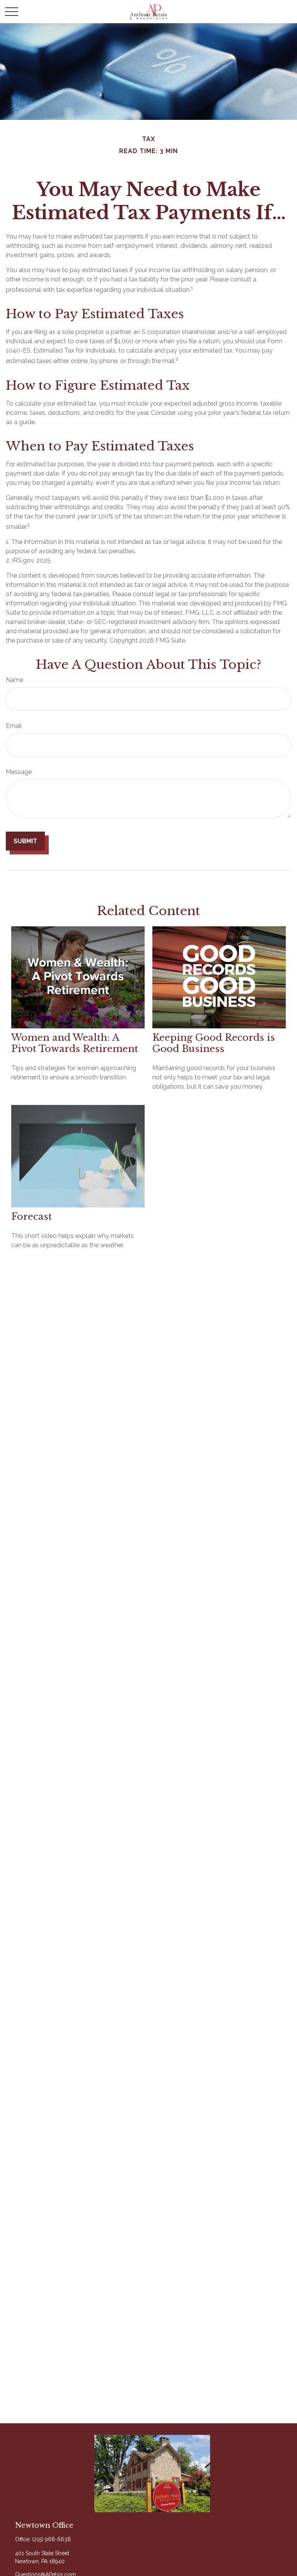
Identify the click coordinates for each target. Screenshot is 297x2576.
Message (19, 772)
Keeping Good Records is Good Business (214, 1043)
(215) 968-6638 (51, 2539)
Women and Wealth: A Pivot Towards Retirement (75, 1043)
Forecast (32, 1216)
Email (14, 726)
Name (15, 680)
